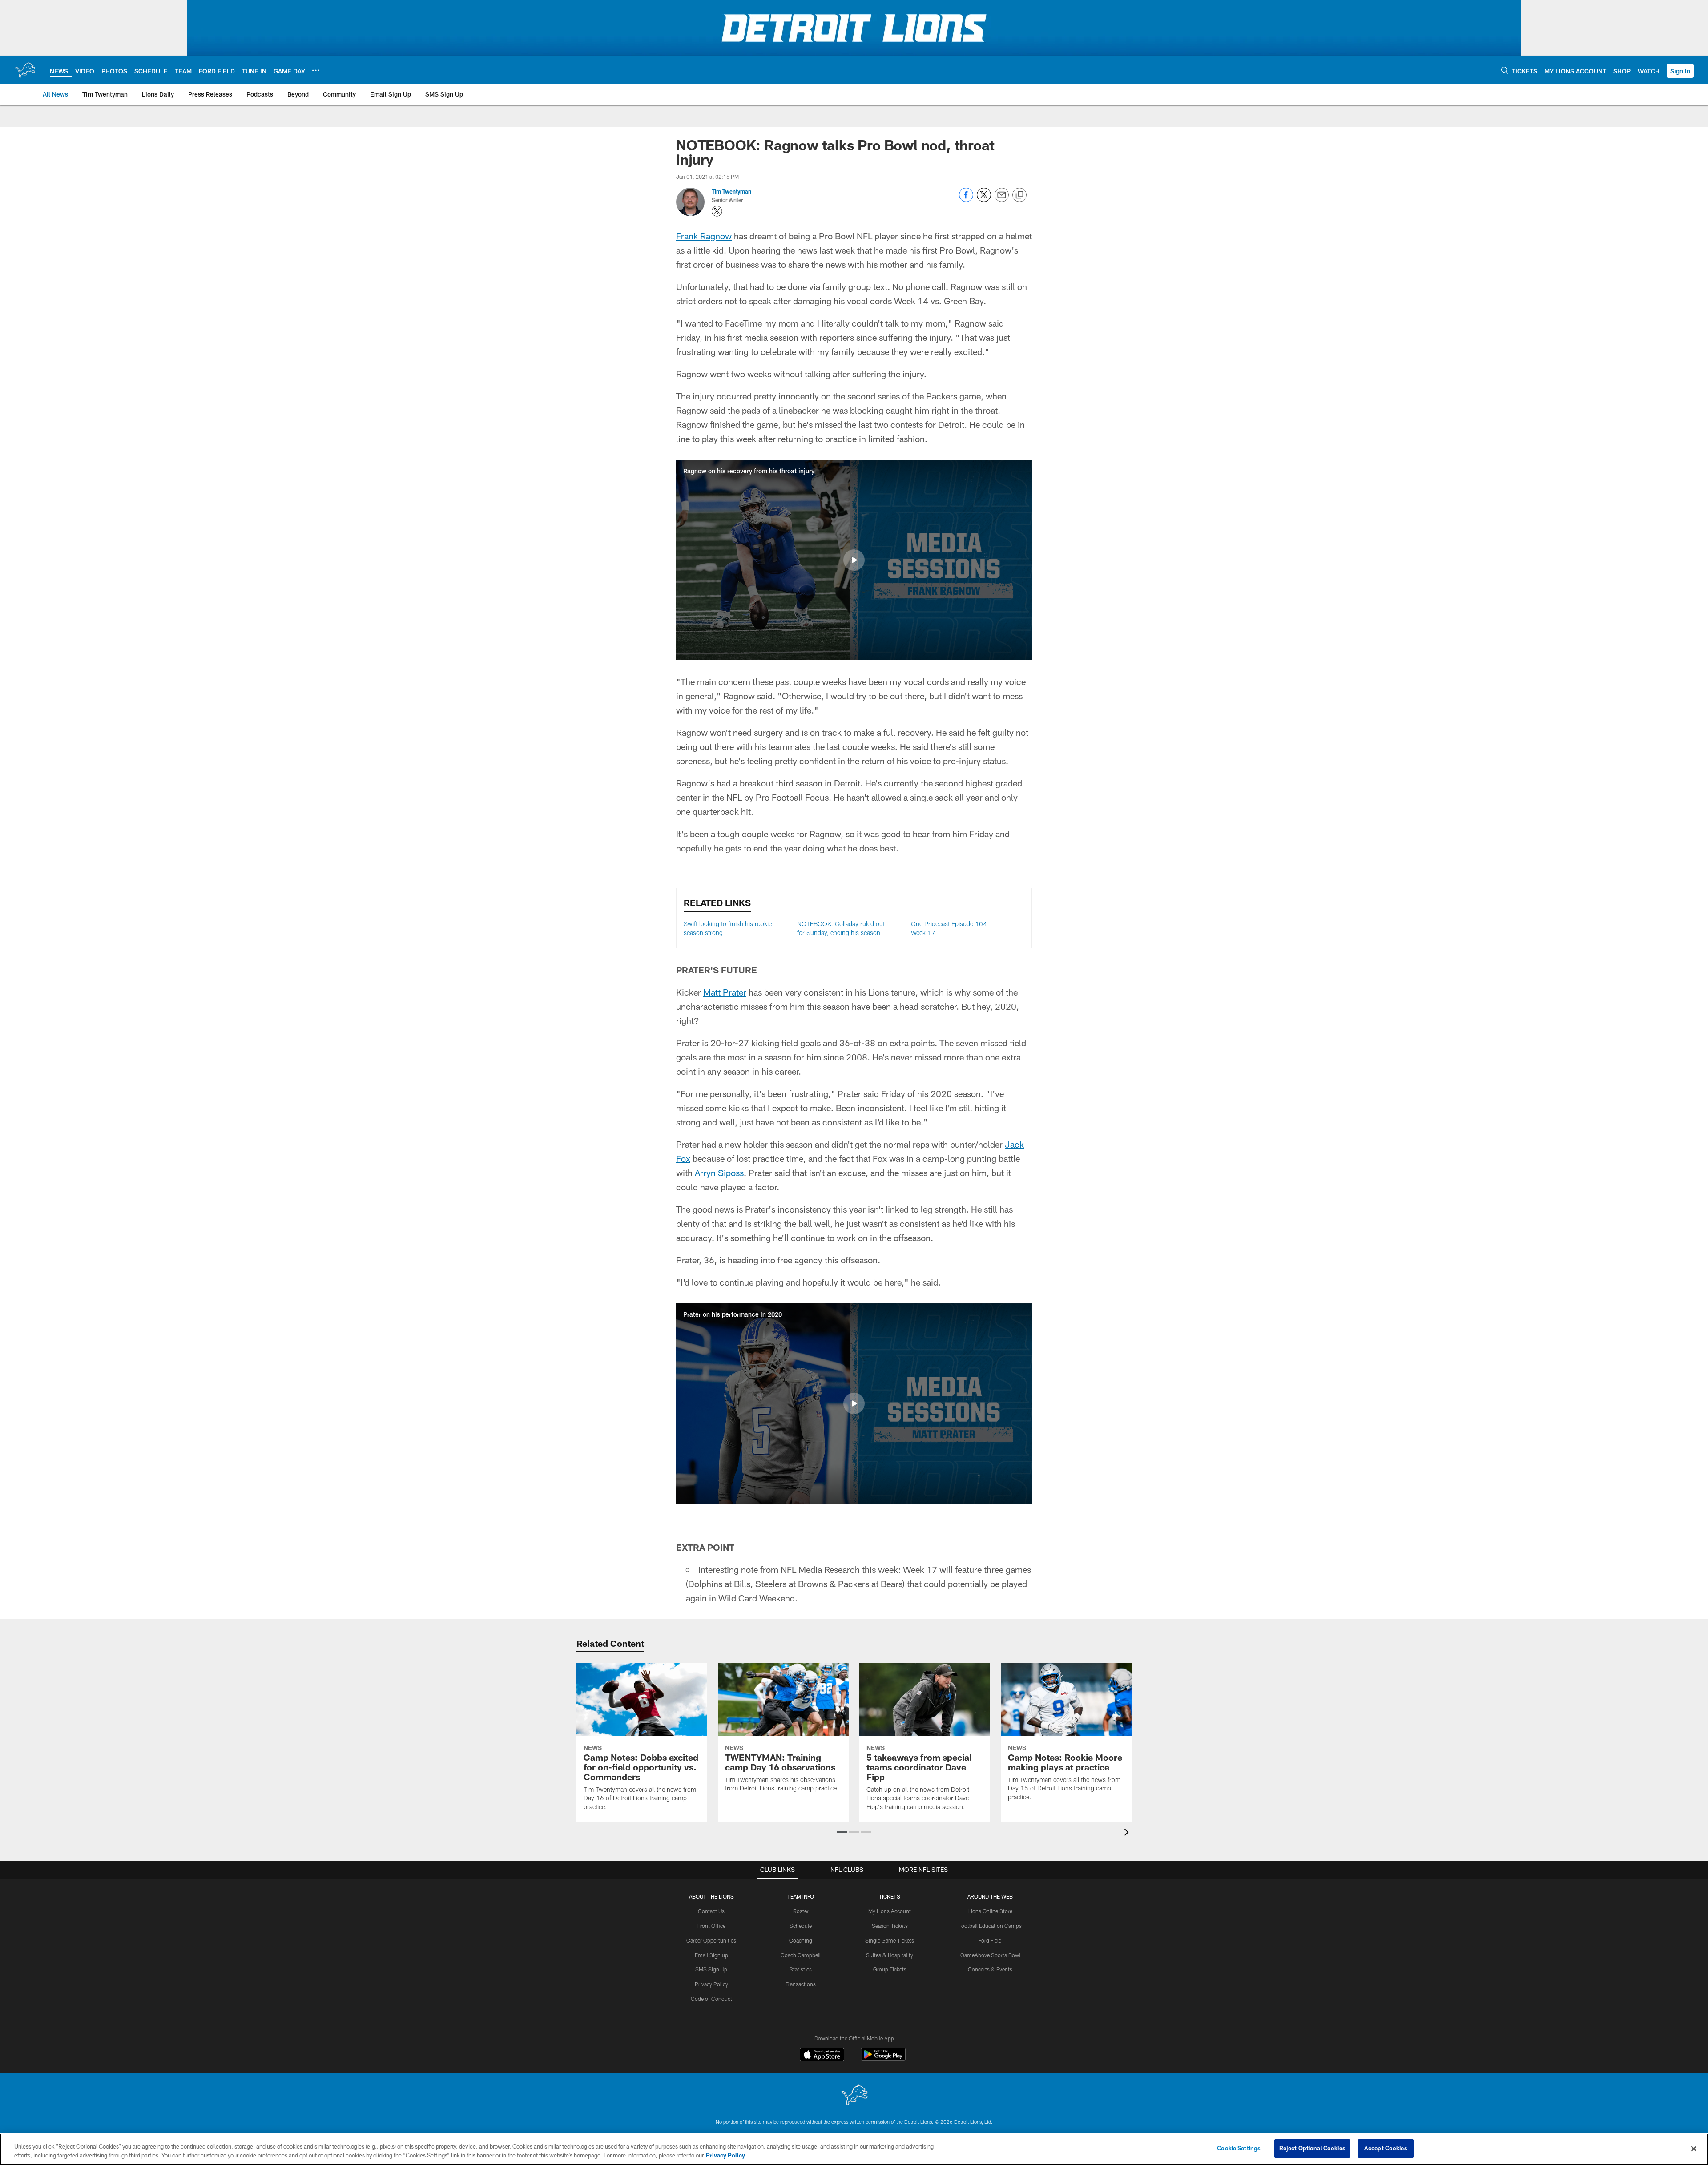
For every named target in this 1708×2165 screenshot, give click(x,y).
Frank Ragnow (704, 236)
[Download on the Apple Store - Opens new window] (822, 2056)
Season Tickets (890, 1926)
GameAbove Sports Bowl (990, 1955)
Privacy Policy (711, 1984)
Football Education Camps (990, 1926)
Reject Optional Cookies (1312, 2148)
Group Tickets (890, 1969)
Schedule (801, 1926)
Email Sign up (711, 1955)
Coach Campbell (801, 1955)
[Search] (1505, 70)
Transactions (801, 1984)
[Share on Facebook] (966, 200)
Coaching (801, 1940)
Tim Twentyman (731, 191)
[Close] (1694, 2149)
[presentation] (1128, 1833)
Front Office (711, 1926)
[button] (1680, 71)
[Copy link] (1019, 195)
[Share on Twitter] (984, 200)
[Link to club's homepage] (25, 70)
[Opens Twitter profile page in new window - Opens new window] (717, 211)
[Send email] (1002, 200)
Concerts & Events (990, 1969)
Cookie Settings (1239, 2148)
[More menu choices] (316, 70)
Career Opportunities (711, 1940)
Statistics (801, 1969)
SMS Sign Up (711, 1969)
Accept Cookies (1386, 2148)
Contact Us (711, 1911)
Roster (801, 1911)
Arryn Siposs (719, 1173)
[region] (854, 2149)
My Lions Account (890, 1911)
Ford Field (990, 1940)
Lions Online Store (990, 1911)
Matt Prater (725, 992)
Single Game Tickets (890, 1940)
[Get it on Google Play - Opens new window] (883, 2059)
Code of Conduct (711, 1999)
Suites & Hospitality (890, 1955)
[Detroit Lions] (854, 2096)
